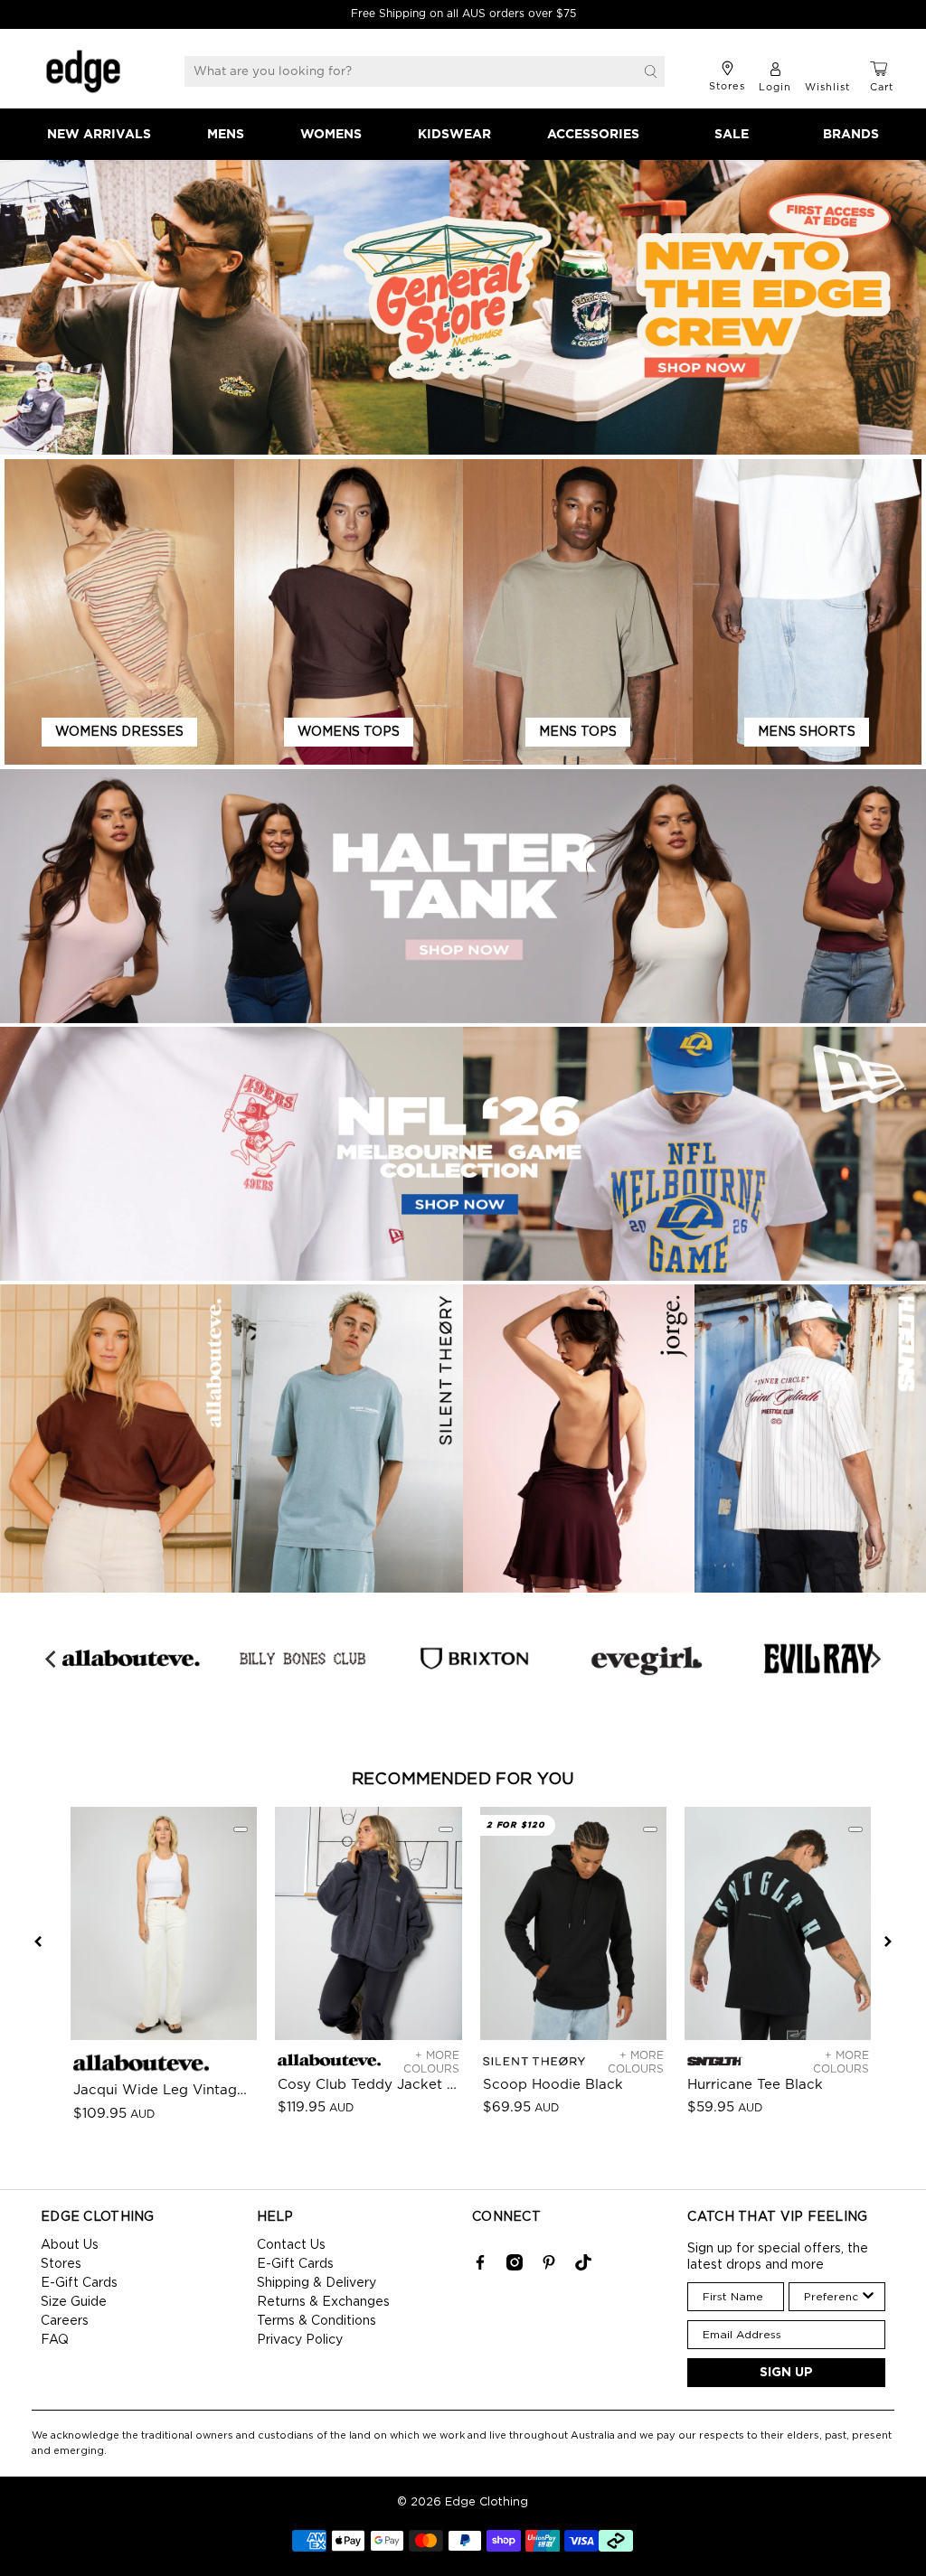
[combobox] (832, 2297)
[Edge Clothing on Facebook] (480, 2267)
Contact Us (291, 2245)
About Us (70, 2245)
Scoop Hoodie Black (553, 2085)
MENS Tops (578, 732)
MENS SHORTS (807, 732)
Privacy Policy (300, 2340)
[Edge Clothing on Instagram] (515, 2267)
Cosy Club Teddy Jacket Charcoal (369, 2085)
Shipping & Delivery (317, 2283)
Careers (65, 2321)
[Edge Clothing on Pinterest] (549, 2267)
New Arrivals (99, 135)
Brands (851, 135)
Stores (61, 2264)
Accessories (593, 135)
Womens (331, 135)
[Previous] (52, 1659)
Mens (226, 135)
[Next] (874, 1659)
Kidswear (454, 135)
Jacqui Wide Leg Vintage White (164, 2090)
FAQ (55, 2340)
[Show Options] (868, 2297)
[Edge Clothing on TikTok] (583, 2267)
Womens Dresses (119, 732)
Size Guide (74, 2302)
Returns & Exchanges (323, 2302)
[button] (38, 1941)
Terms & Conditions (317, 2321)
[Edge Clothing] (83, 71)
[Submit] (651, 71)
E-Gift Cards (79, 2283)
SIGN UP (786, 2373)
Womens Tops (349, 732)
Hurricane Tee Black (755, 2085)
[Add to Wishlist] (241, 1829)
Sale (732, 135)
